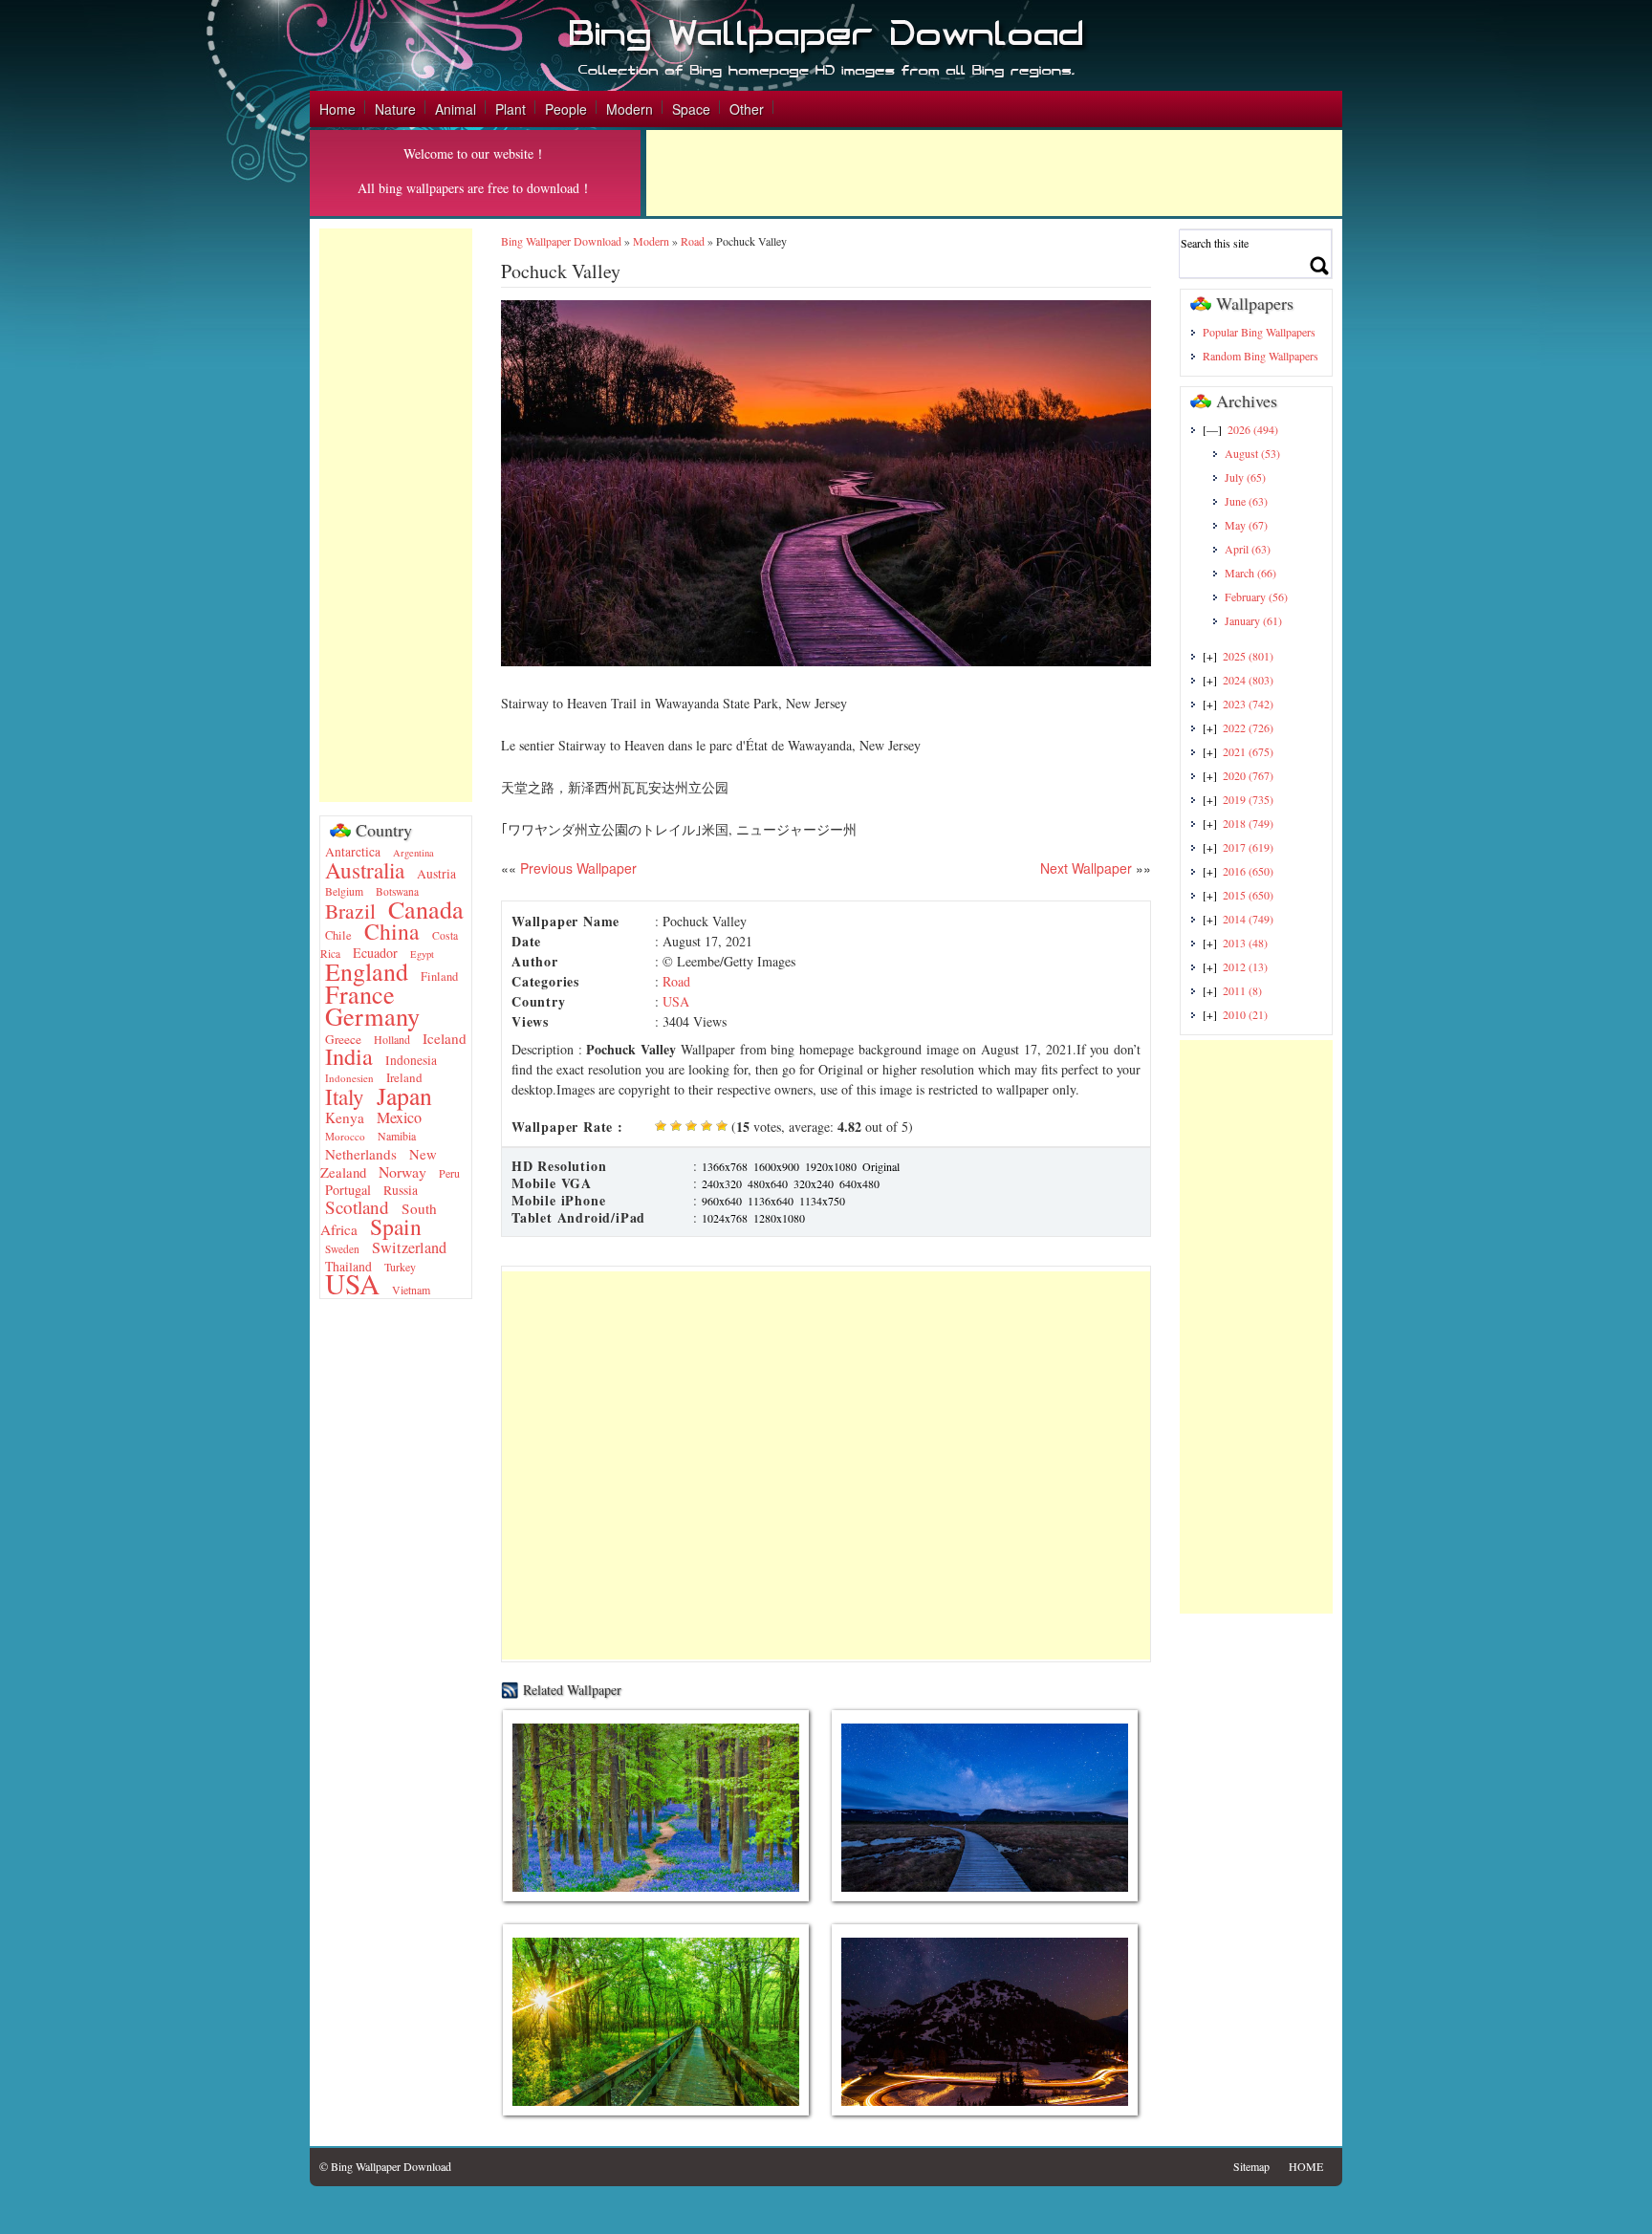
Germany (372, 1016)
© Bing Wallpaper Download (385, 2166)
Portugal (348, 1190)
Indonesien (349, 1078)
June (1246, 501)
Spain (396, 1226)
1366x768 (725, 1166)
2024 (1248, 680)
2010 (1245, 1014)
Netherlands (361, 1154)
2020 (1248, 775)
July (1245, 477)
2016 (1248, 871)
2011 (1242, 990)
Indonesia (411, 1060)
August (1252, 453)
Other (747, 109)
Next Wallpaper (1086, 868)
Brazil (350, 911)
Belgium (344, 891)
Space (691, 109)
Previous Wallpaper (576, 868)
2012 (1245, 966)
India (349, 1056)
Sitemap (1251, 2166)
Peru (449, 1173)
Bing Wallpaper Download (561, 241)
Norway (402, 1171)
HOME (1306, 2166)
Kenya (345, 1117)
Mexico (399, 1117)
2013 (1245, 943)
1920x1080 (831, 1166)
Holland (392, 1039)
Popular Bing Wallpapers (1259, 332)
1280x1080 (779, 1218)
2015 (1248, 895)
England (367, 971)
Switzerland (409, 1247)
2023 (1248, 704)
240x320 (722, 1183)
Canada (426, 909)
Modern (630, 109)
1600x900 (776, 1166)
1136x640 (771, 1201)
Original (881, 1166)
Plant (511, 109)
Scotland (357, 1207)
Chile (338, 935)
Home (337, 109)
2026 (1253, 429)
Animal (456, 109)
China (392, 931)
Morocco (345, 1136)
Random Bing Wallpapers (1261, 356)
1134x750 (822, 1201)
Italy (345, 1097)
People (566, 109)
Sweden (342, 1249)
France (360, 994)
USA (352, 1283)
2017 (1248, 847)
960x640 (722, 1201)
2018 (1248, 823)
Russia (401, 1190)
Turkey (400, 1267)
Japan (404, 1095)
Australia (365, 870)
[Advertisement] (994, 173)
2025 (1248, 656)
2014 (1248, 919)
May (1246, 525)
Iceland (445, 1038)
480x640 (768, 1183)
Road (693, 241)
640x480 (859, 1183)
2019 (1248, 799)
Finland (439, 976)
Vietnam (411, 1290)
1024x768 (725, 1218)
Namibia (397, 1136)
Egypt (422, 954)
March (1250, 573)
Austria (436, 874)
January (1253, 620)
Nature (395, 109)
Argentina (413, 853)
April (1248, 549)
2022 (1248, 727)
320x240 (814, 1183)
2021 (1248, 751)
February (1256, 596)
